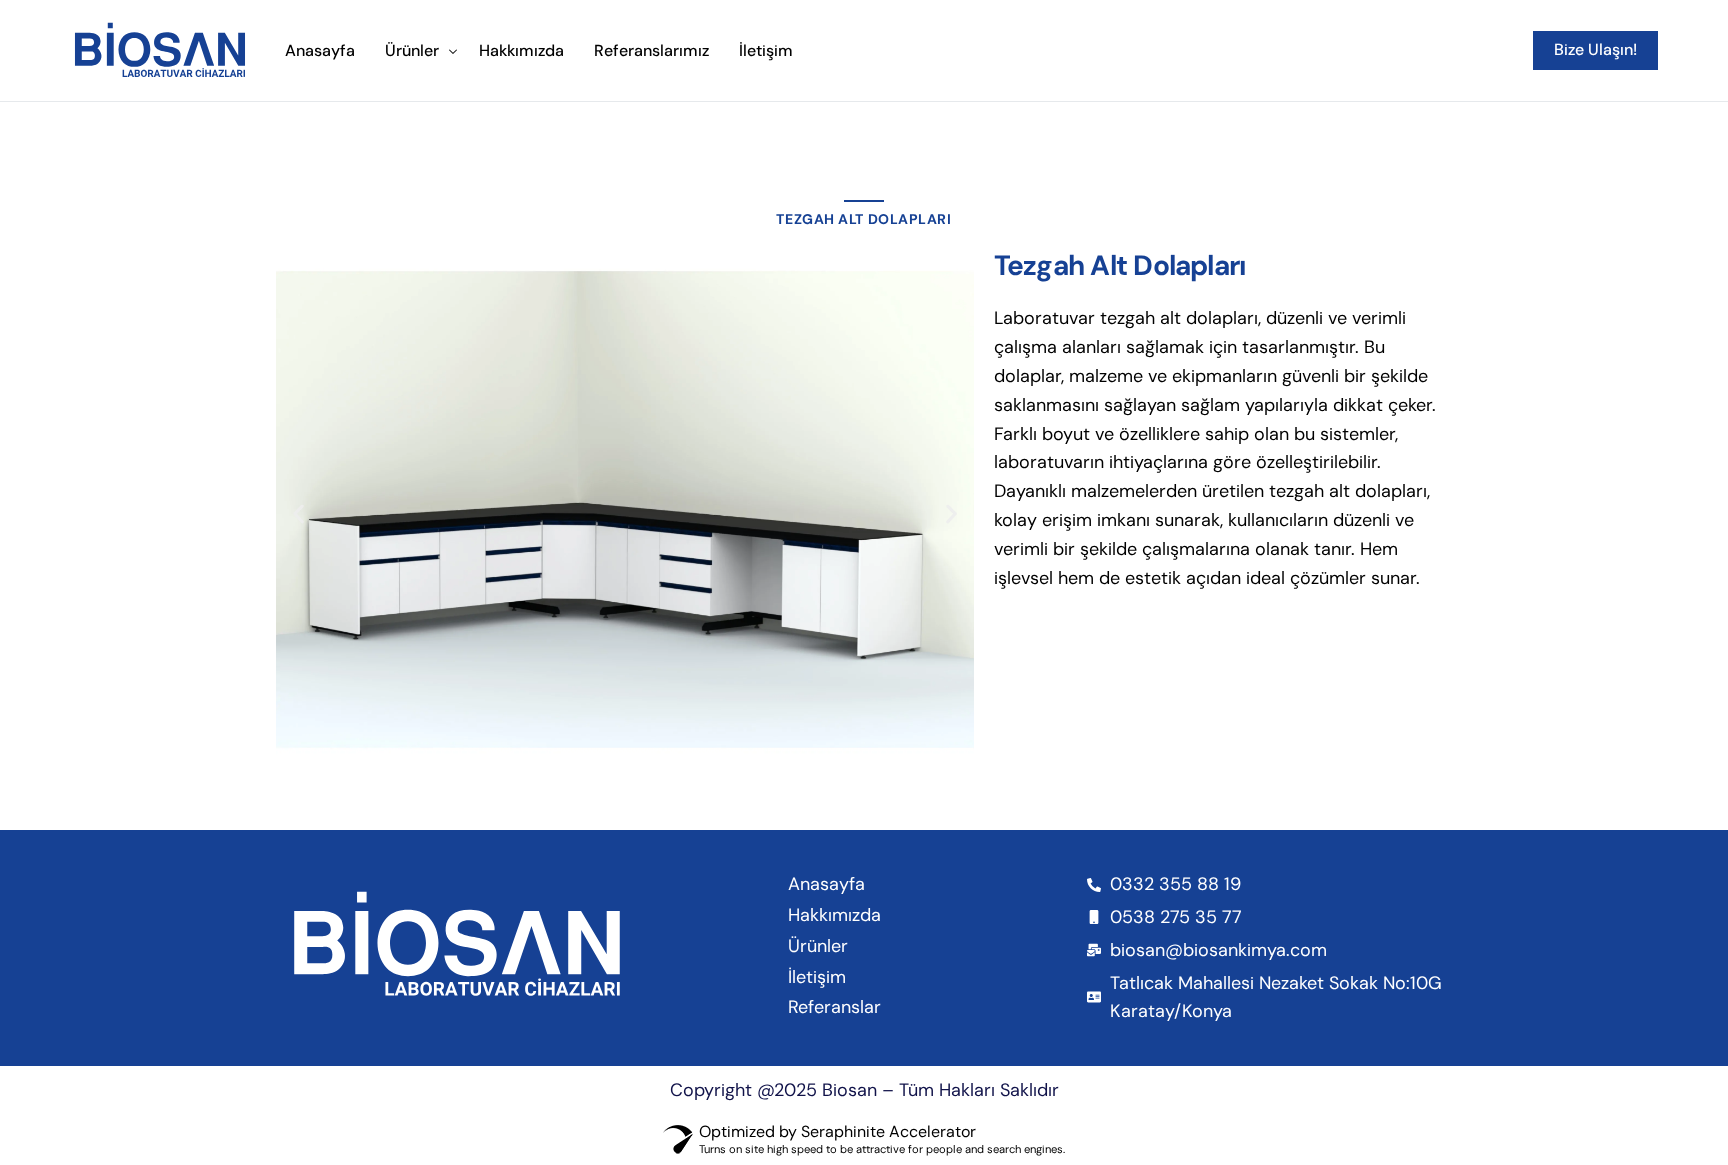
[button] (298, 514)
